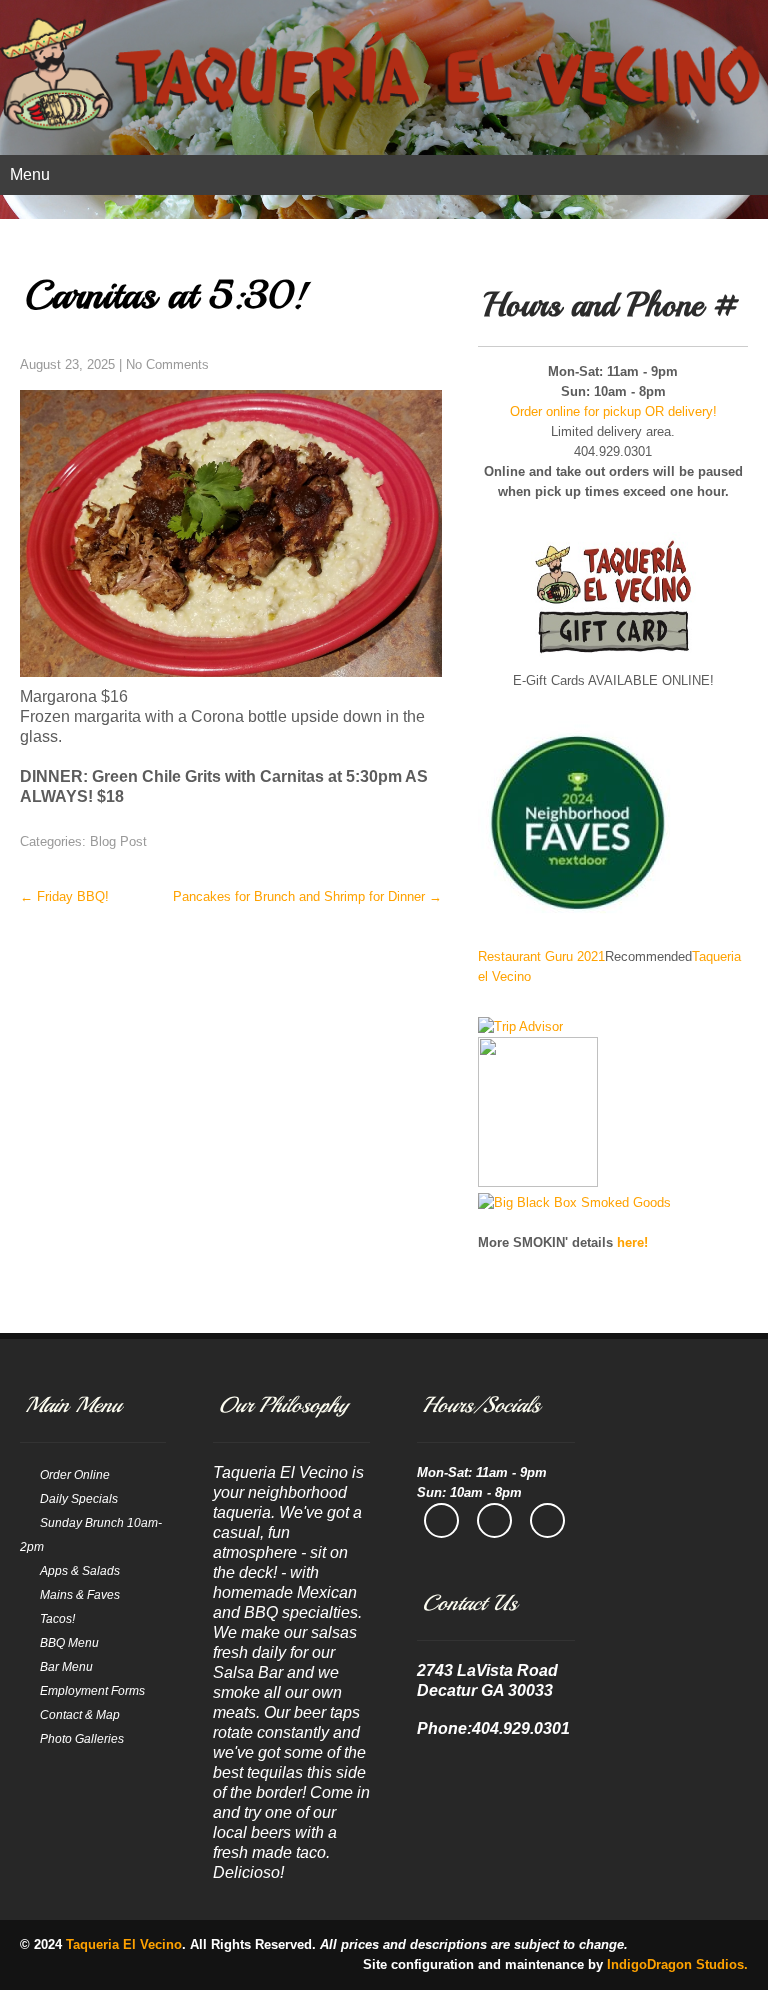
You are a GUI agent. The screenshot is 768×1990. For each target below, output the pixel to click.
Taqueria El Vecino (124, 1944)
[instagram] (494, 1520)
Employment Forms (92, 1691)
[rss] (547, 1520)
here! (632, 1242)
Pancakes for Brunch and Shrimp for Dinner (307, 896)
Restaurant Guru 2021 (541, 956)
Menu (30, 174)
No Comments (167, 364)
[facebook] (441, 1520)
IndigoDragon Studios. (677, 1964)
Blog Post (118, 841)
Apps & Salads (80, 1571)
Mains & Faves (80, 1595)
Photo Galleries (82, 1739)
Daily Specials (79, 1499)
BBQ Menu (69, 1643)
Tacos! (57, 1619)
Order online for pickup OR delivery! (613, 411)
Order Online (75, 1475)
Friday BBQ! (64, 896)
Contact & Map (80, 1715)
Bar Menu (66, 1667)
